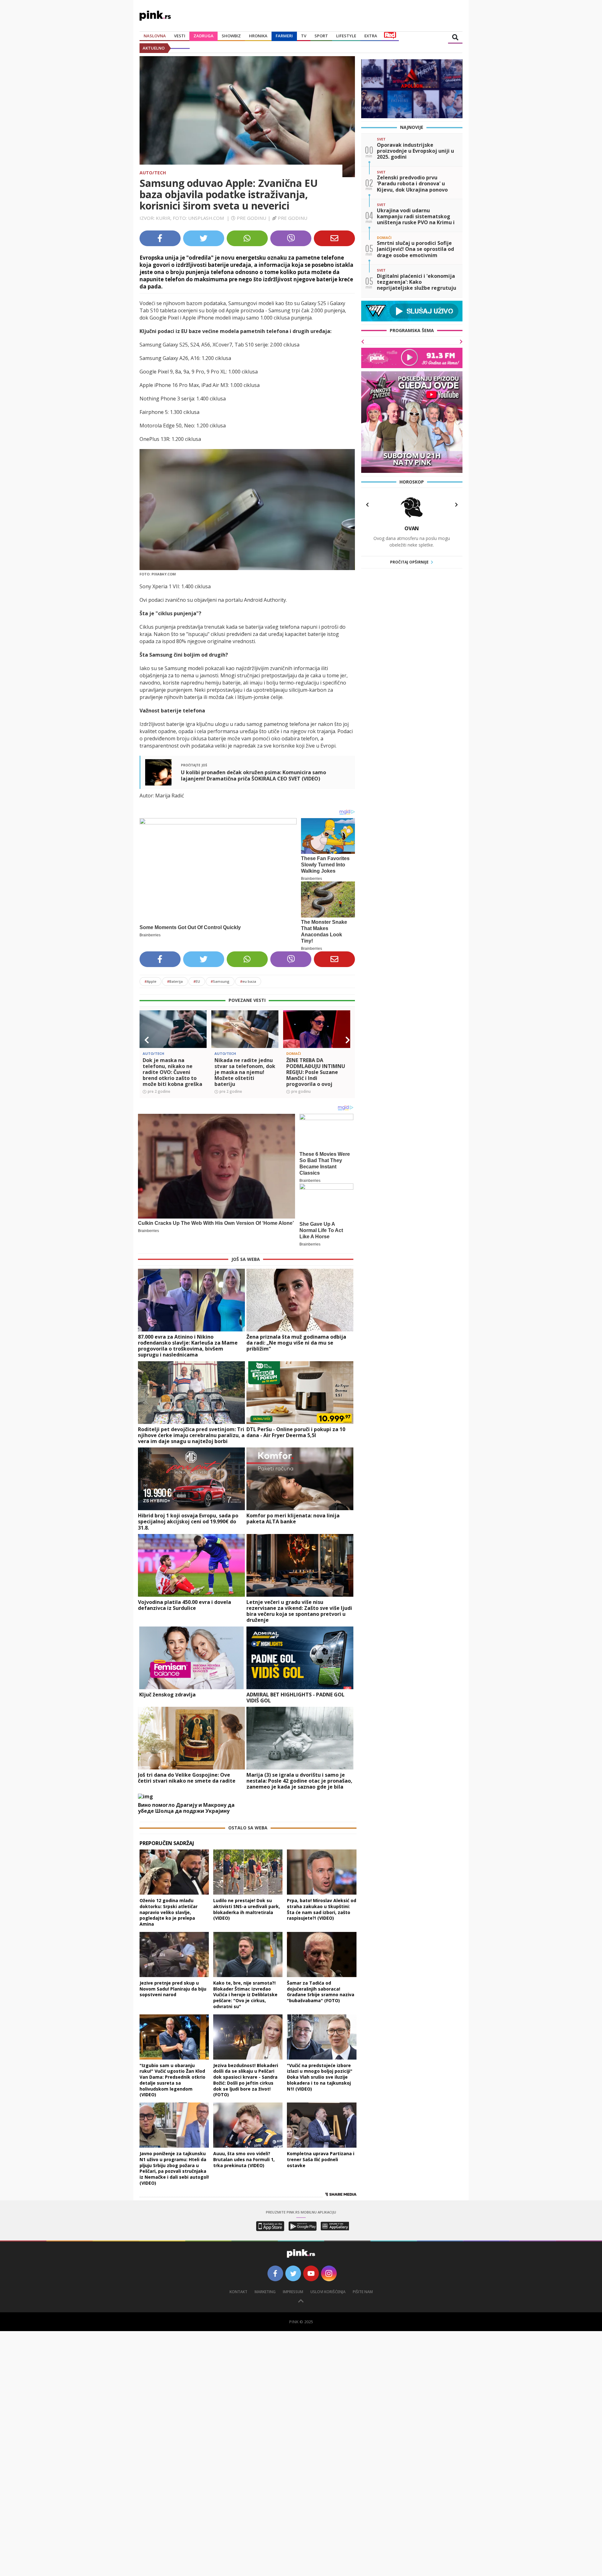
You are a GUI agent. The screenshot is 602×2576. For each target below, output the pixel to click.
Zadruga (203, 36)
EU (197, 981)
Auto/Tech (153, 173)
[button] (147, 1040)
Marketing (265, 2292)
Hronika (258, 36)
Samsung (220, 981)
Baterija (175, 981)
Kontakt (238, 2292)
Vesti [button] (180, 36)
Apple (150, 981)
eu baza (248, 981)
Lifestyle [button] (346, 36)
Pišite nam (363, 2292)
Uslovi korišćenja (328, 2292)
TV (304, 36)
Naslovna (155, 36)
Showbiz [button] (231, 36)
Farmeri (284, 36)
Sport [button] (321, 36)
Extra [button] (371, 36)
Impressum (293, 2292)
